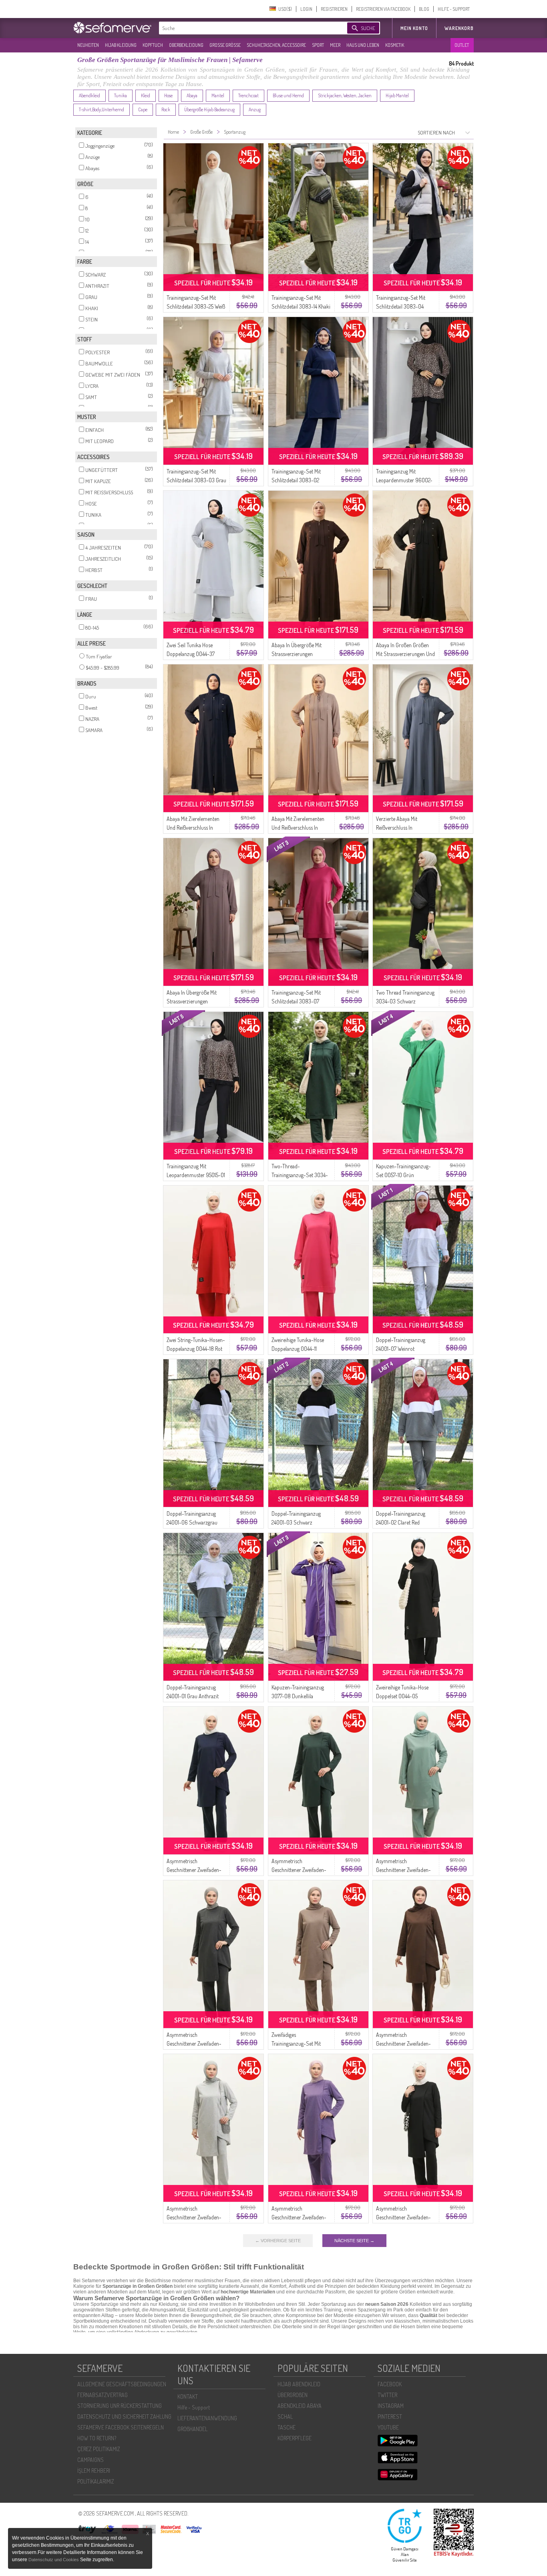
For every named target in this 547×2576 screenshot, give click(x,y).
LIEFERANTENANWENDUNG (207, 2418)
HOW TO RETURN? (97, 2438)
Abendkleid (89, 95)
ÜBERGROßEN (293, 2395)
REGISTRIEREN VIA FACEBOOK (383, 9)
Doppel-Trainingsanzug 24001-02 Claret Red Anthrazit (401, 1522)
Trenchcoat (248, 95)
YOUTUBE (388, 2427)
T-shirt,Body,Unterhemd (102, 109)
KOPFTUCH (153, 45)
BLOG (424, 9)
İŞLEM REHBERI (94, 2471)
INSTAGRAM (391, 2406)
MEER (335, 45)
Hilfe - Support (194, 2407)
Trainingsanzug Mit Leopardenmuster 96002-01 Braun (404, 480)
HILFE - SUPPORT (454, 9)
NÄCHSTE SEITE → (354, 2241)
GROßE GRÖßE (225, 45)
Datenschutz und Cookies (54, 2560)
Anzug (255, 109)
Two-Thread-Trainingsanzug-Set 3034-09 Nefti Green (300, 1175)
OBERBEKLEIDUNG (186, 45)
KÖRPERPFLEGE (295, 2438)
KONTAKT (188, 2396)
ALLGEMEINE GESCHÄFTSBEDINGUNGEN (122, 2384)
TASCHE (287, 2427)
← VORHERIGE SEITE (278, 2241)
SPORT (318, 45)
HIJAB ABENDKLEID (299, 2384)
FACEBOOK (390, 2384)
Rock (166, 109)
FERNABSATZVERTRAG (103, 2395)
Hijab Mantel (397, 95)
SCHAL (285, 2417)
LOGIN (306, 9)
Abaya (192, 95)
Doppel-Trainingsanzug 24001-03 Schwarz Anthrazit (296, 1522)
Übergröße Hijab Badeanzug (209, 109)
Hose (168, 95)
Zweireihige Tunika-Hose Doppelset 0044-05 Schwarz (402, 1696)
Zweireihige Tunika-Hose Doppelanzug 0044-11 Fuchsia (298, 1349)
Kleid (146, 95)
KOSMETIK (395, 45)
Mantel (218, 95)
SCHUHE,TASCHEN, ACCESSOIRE (276, 45)
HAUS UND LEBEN (363, 45)
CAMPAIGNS (90, 2460)
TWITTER (387, 2395)
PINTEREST (390, 2417)
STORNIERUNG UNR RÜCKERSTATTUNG (120, 2406)
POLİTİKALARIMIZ (96, 2481)
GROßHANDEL (192, 2429)
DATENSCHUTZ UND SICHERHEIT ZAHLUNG (124, 2417)
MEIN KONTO (414, 28)
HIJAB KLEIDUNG (121, 45)
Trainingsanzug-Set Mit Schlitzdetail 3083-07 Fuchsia (296, 1001)
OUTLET (462, 45)
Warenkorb (459, 28)
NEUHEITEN (88, 45)
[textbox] (246, 28)
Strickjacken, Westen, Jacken (345, 95)
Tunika (121, 95)
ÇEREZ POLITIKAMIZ (99, 2449)
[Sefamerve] (114, 28)
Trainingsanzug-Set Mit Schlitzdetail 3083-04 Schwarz (401, 306)
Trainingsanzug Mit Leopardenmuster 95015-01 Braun (196, 1175)
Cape (143, 109)
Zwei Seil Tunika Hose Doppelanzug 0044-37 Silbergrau (191, 654)
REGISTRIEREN (334, 9)
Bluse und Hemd (288, 95)
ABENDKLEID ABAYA (300, 2406)
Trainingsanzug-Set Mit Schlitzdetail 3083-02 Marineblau (296, 480)
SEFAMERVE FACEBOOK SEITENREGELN (121, 2427)
